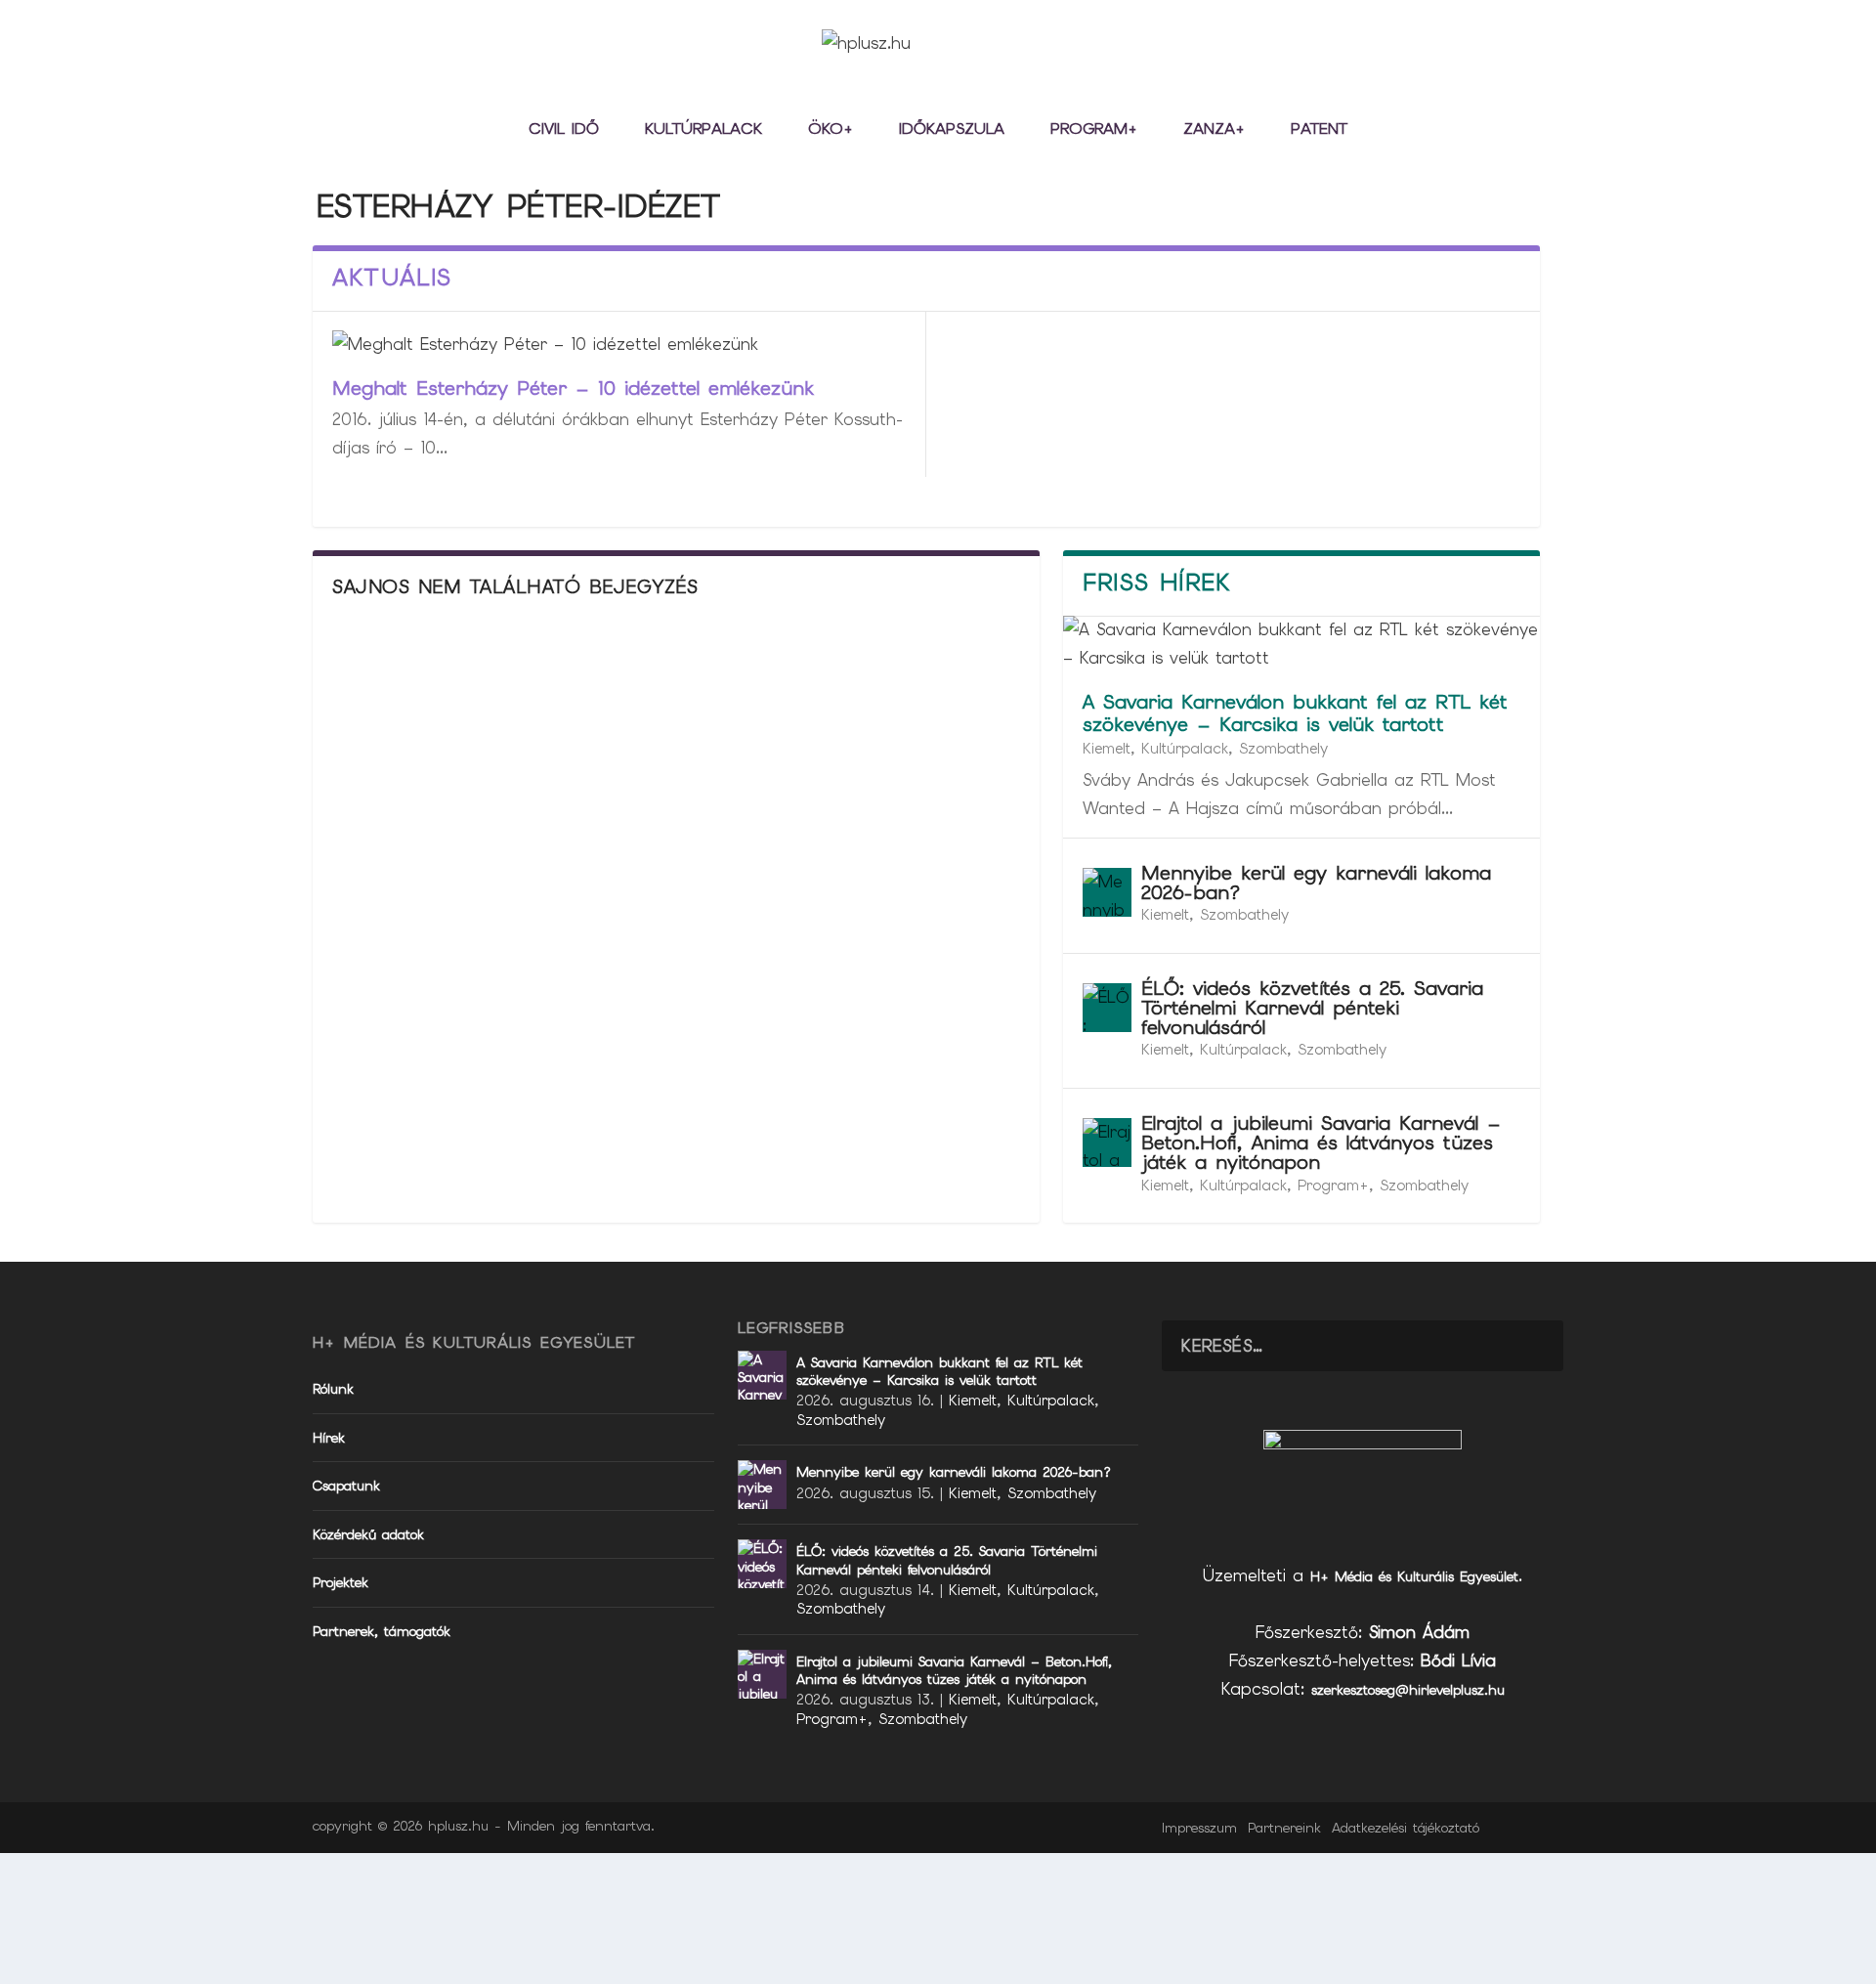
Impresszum (1199, 1828)
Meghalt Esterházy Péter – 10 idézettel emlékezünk (573, 388)
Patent (1319, 130)
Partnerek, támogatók (382, 1631)
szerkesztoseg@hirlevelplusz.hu (1408, 1690)
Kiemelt (1107, 749)
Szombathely (1283, 749)
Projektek (341, 1582)
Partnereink (1284, 1828)
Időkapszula (952, 130)
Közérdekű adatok (368, 1534)
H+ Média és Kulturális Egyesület (1414, 1576)
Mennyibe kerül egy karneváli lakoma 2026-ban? (1316, 883)
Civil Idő (564, 130)
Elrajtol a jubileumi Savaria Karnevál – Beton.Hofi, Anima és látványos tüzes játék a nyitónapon (1321, 1143)
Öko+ (831, 130)
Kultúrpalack (703, 130)
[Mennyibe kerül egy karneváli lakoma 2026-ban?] (1107, 892)
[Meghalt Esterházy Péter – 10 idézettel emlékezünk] (619, 345)
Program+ (1094, 130)
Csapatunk (346, 1486)
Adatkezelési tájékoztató (1406, 1828)
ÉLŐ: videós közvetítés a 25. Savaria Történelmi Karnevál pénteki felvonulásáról (1312, 1008)
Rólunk (333, 1389)
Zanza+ (1214, 130)
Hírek (329, 1438)
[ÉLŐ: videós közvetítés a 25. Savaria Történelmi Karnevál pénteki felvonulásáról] (1107, 1008)
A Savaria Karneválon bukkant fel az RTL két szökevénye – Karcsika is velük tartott (1295, 713)
